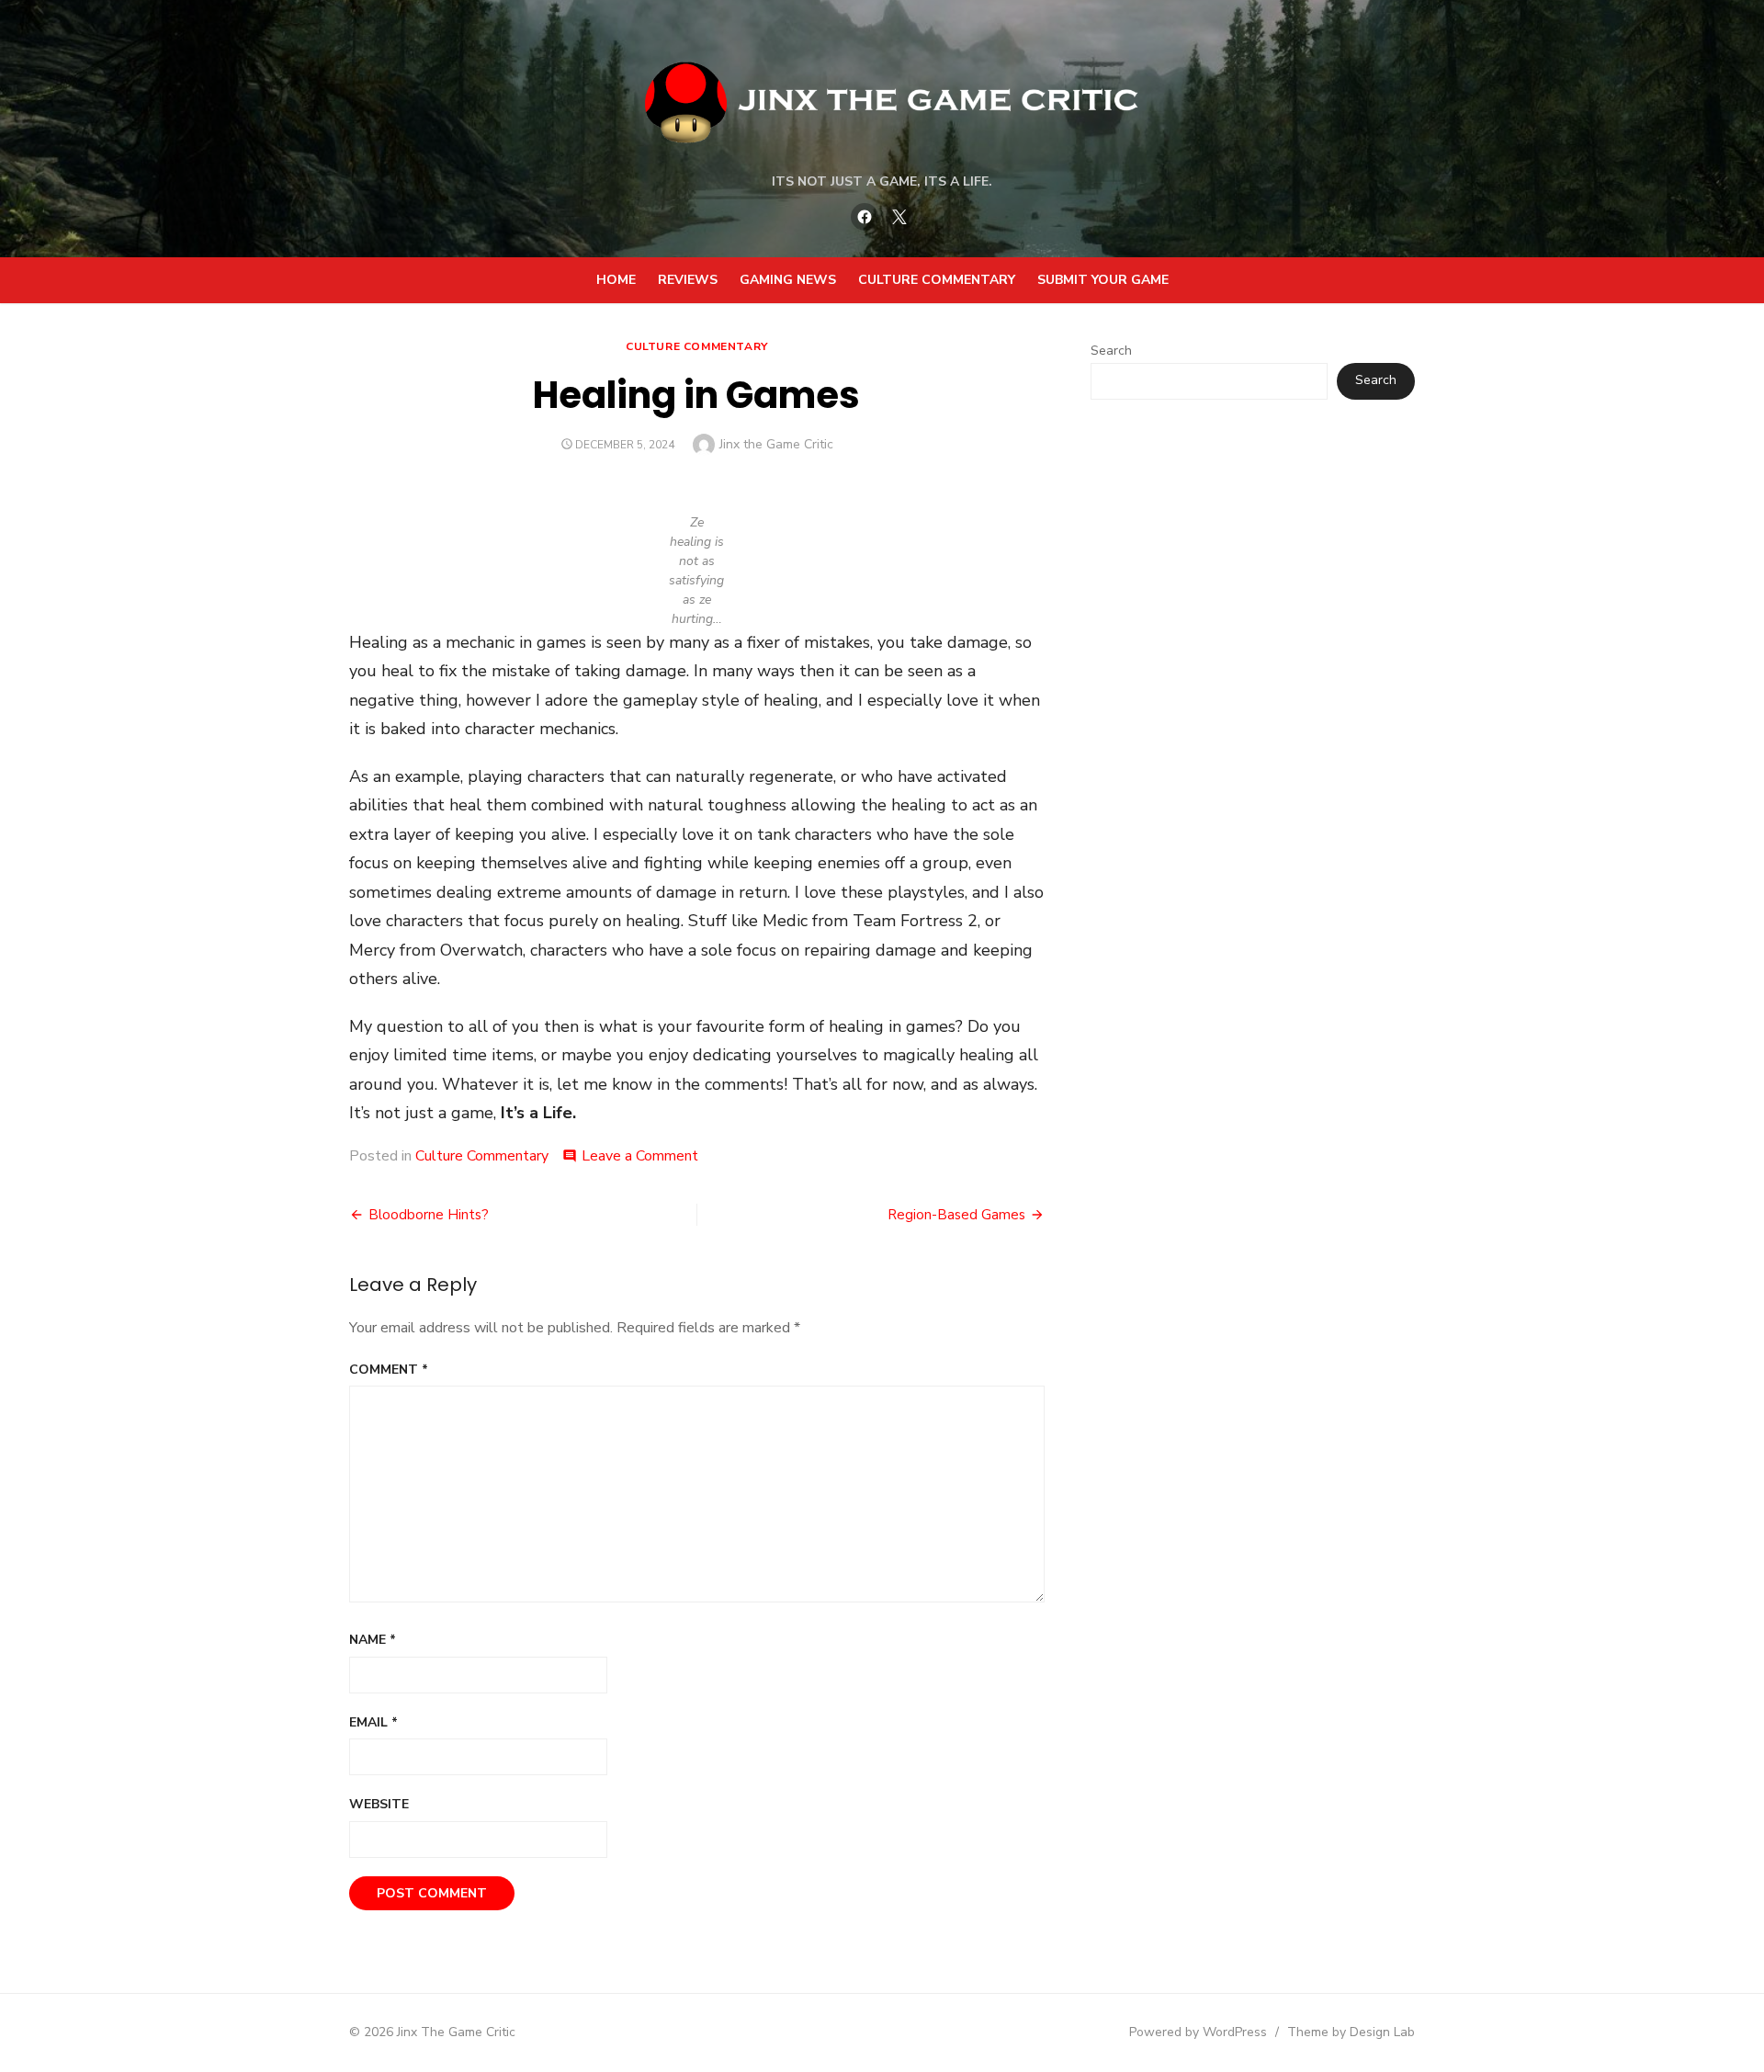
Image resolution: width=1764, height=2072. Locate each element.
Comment (389, 1370)
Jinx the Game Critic (776, 444)
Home (616, 280)
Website (379, 1804)
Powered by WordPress (1198, 2032)
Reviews (688, 280)
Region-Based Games (956, 1215)
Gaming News (788, 280)
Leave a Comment (640, 1156)
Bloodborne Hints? (429, 1215)
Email (373, 1722)
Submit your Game (1103, 280)
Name (373, 1640)
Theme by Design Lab (1351, 2032)
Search (1111, 351)
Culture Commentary (937, 280)
